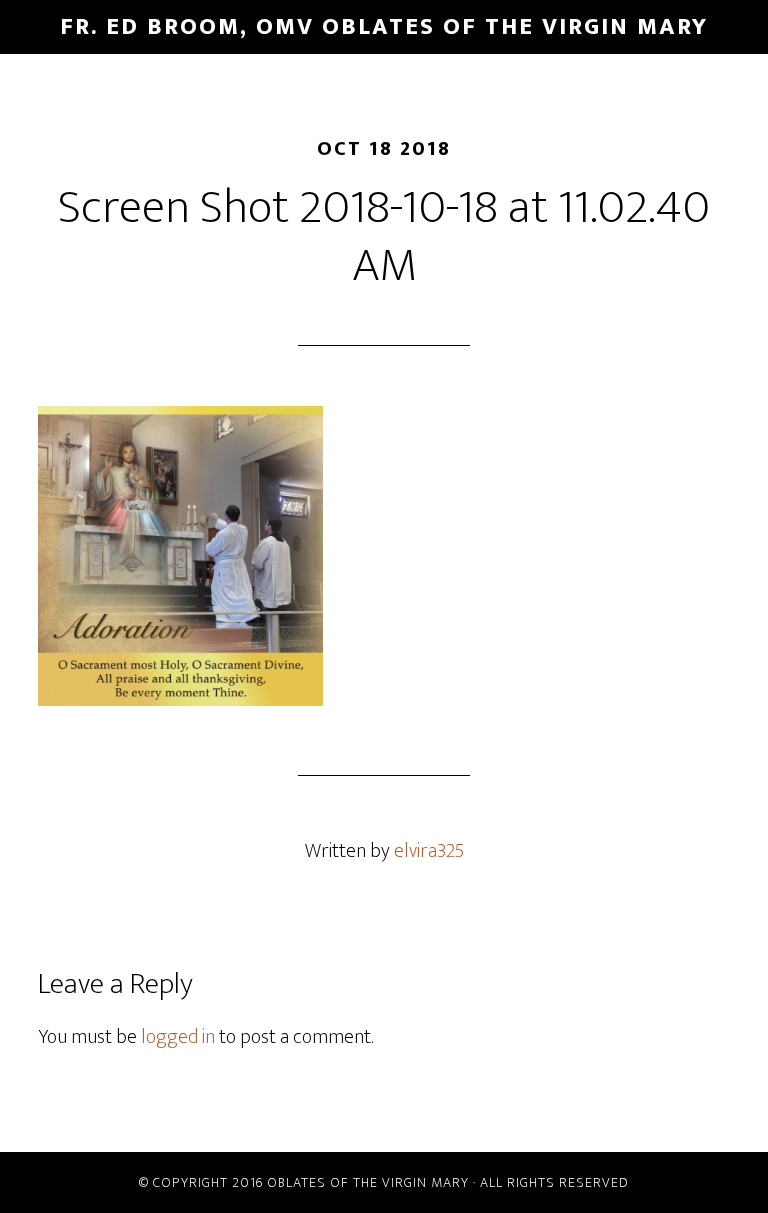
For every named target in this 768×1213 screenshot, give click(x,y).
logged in (178, 1037)
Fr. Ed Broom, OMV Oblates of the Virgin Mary (384, 27)
